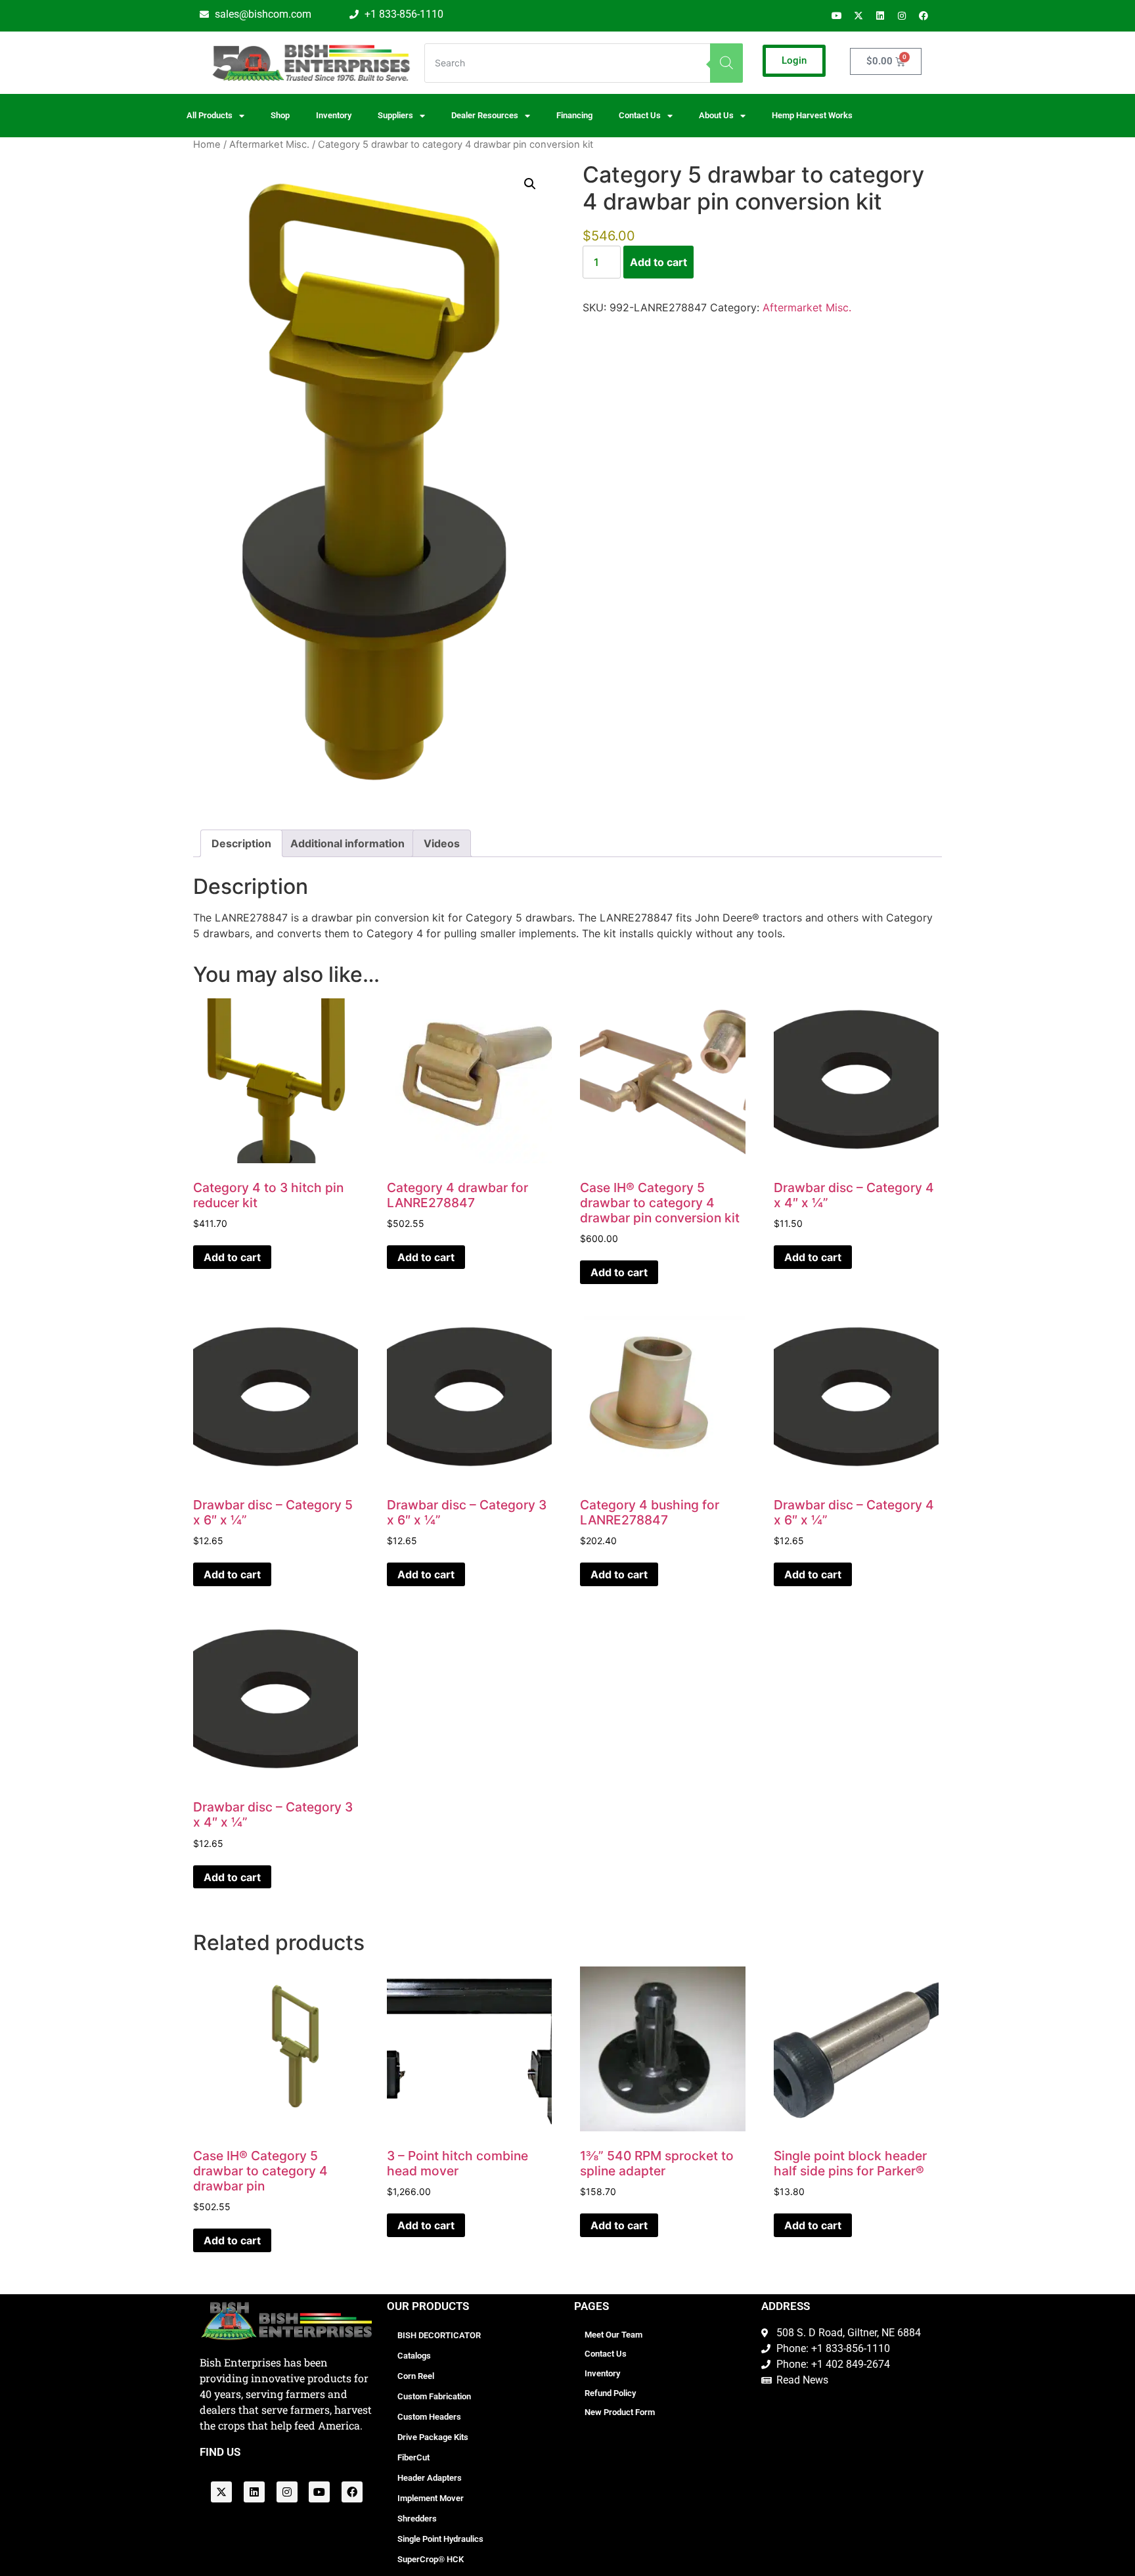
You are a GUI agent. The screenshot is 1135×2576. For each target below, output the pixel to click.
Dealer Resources (485, 115)
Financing (574, 115)
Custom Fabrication (434, 2396)
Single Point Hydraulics (440, 2539)
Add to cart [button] (232, 1257)
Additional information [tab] (347, 843)
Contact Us (606, 2354)
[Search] (726, 63)
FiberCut (413, 2457)
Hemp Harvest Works (812, 115)
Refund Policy (610, 2393)
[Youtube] (837, 16)
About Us (716, 115)
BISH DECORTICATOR (439, 2335)
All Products (210, 115)
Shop (280, 115)
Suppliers (395, 115)
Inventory (334, 115)
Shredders (417, 2519)
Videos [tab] (442, 843)
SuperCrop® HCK (431, 2559)
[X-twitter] (858, 16)
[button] (530, 184)
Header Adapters (430, 2478)
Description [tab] (241, 843)
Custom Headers (429, 2417)
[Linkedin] (880, 16)
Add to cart (658, 262)
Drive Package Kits (433, 2437)
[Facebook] (924, 16)
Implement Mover (431, 2498)
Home (207, 144)
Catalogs (414, 2356)
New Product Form (620, 2412)
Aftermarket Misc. (269, 144)
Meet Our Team (613, 2335)
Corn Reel (416, 2376)
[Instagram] (902, 16)
